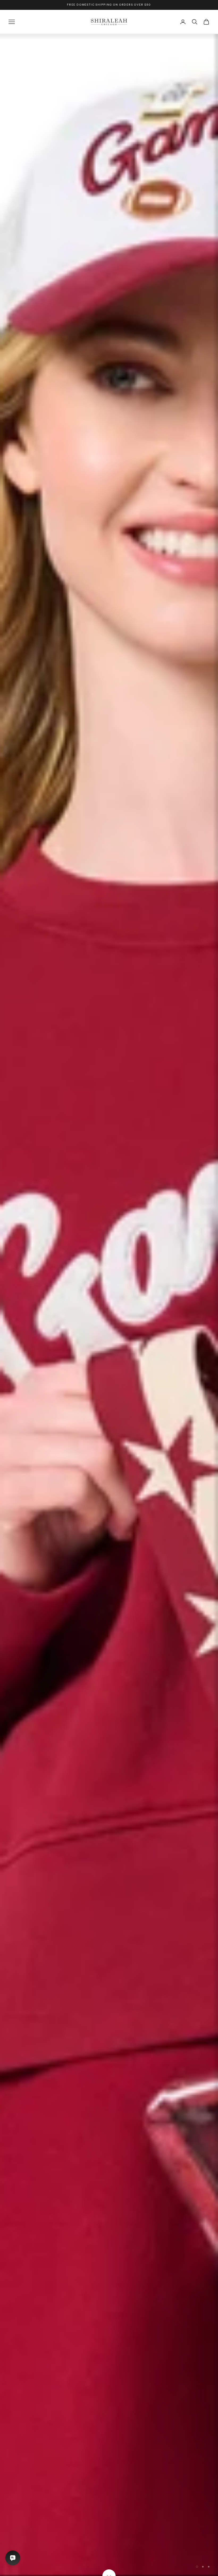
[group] (109, 1305)
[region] (109, 1305)
